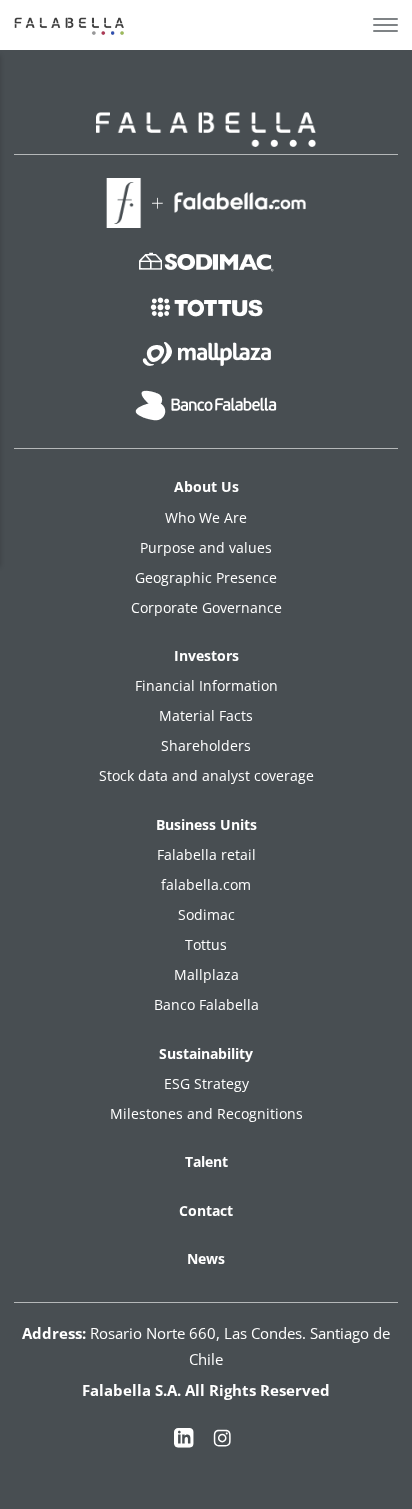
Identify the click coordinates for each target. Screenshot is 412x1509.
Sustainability (206, 1053)
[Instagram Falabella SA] (222, 1441)
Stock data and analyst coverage (206, 775)
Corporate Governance (206, 607)
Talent (206, 1161)
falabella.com (206, 884)
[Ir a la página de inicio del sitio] (72, 25)
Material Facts (206, 715)
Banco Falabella (206, 1004)
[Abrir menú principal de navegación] (385, 25)
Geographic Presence (206, 577)
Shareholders (206, 745)
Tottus (206, 944)
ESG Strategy (206, 1083)
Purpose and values (206, 547)
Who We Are (206, 517)
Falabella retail (206, 854)
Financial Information (206, 685)
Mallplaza (206, 974)
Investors (206, 655)
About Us (206, 486)
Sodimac (206, 914)
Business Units (206, 824)
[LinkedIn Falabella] (184, 1441)
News (206, 1258)
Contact (206, 1210)
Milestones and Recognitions (206, 1113)
